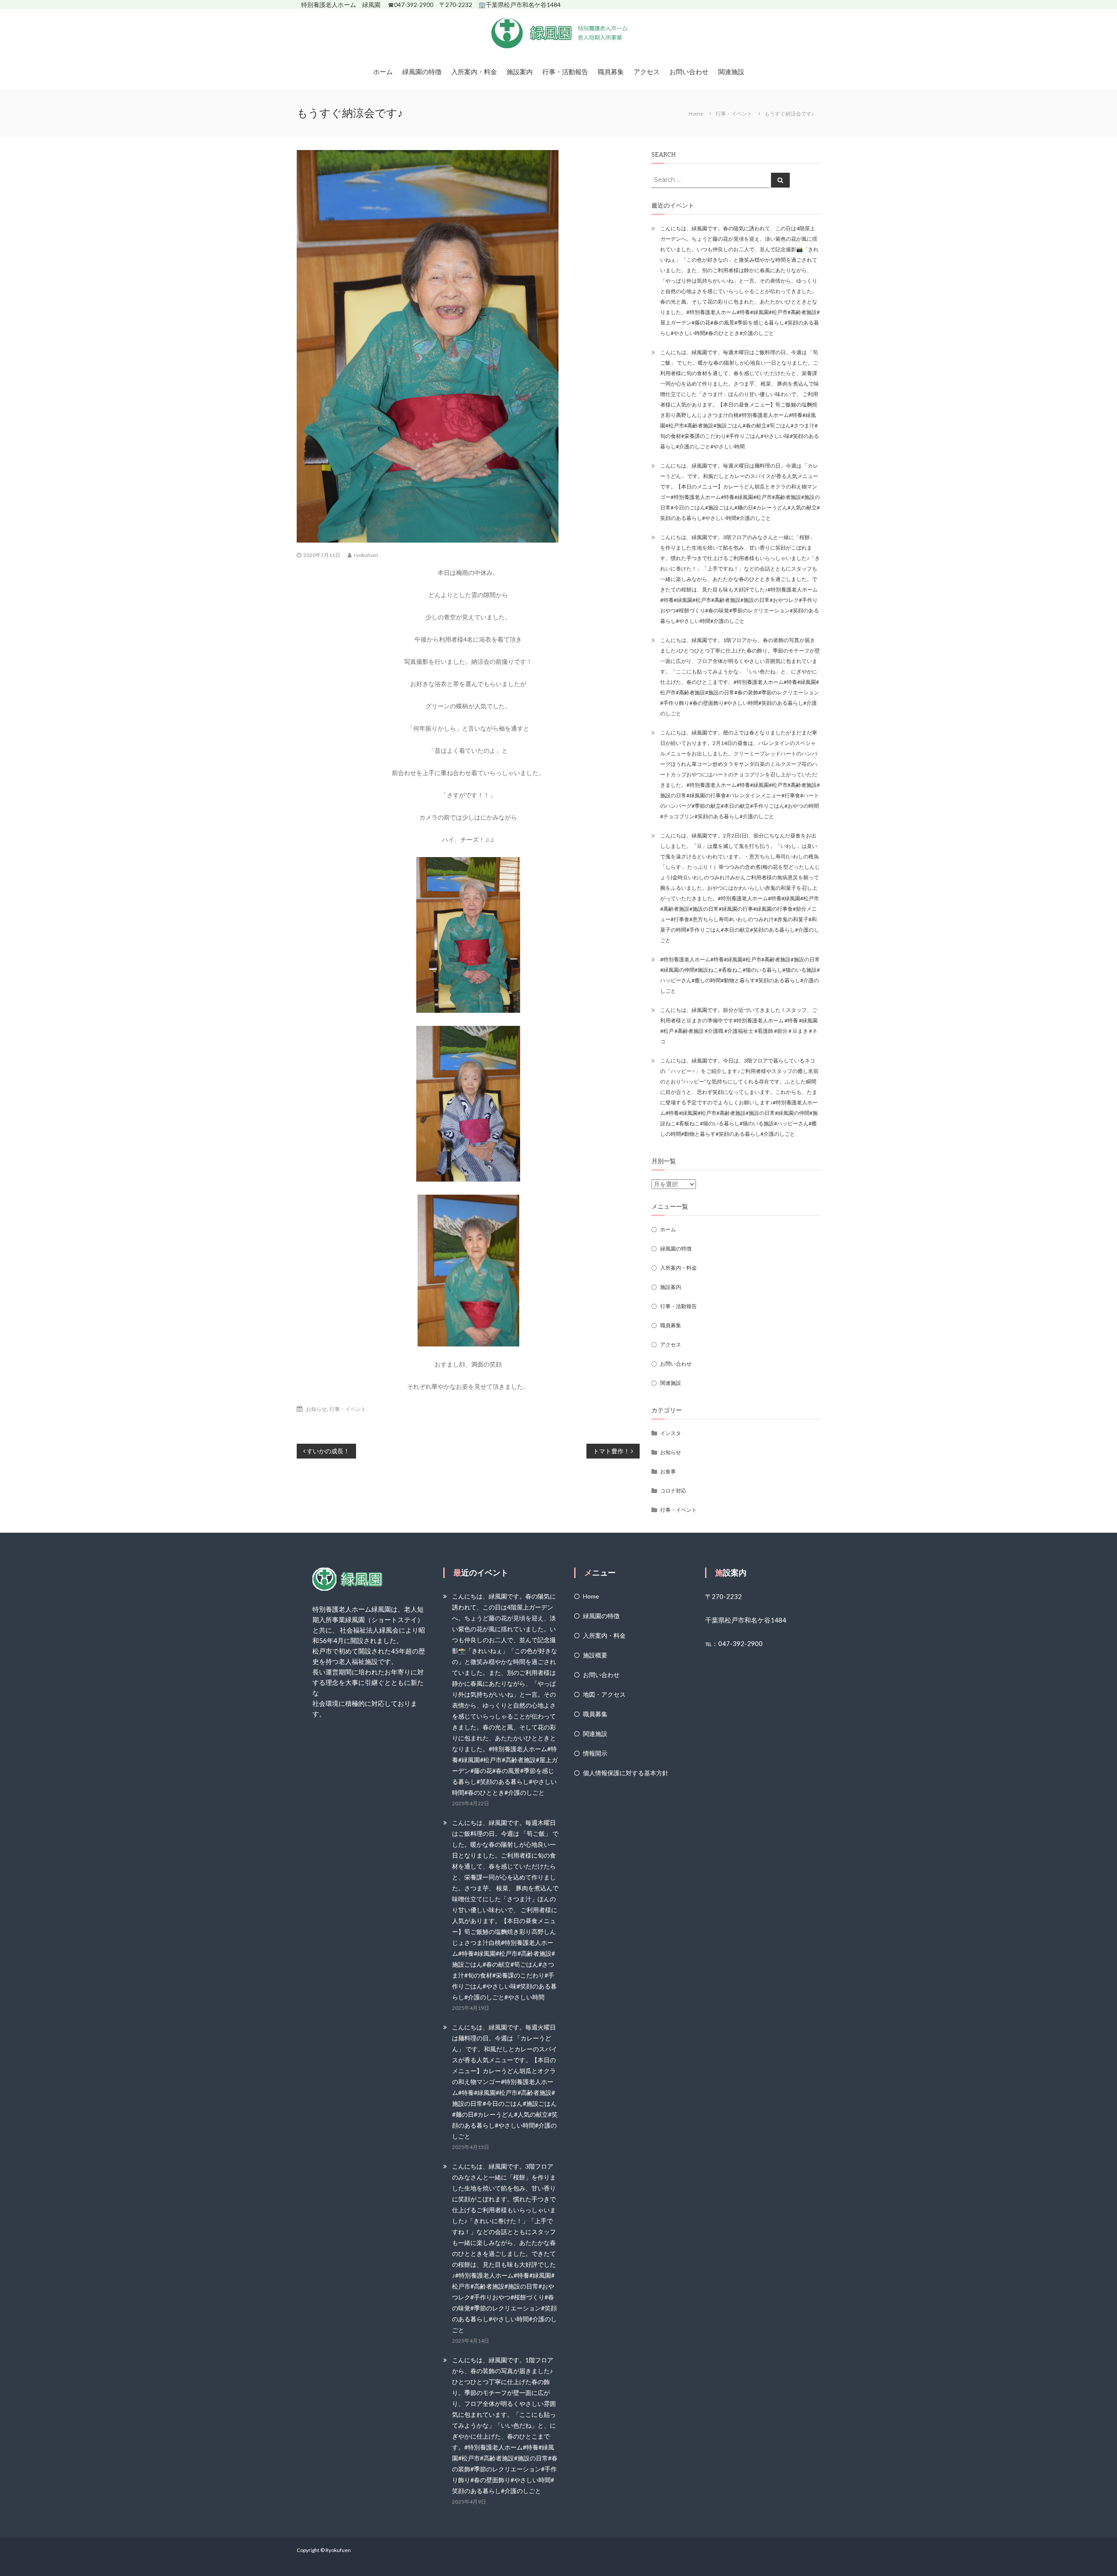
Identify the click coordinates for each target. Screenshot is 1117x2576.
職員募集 (611, 72)
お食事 (668, 1471)
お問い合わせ (689, 72)
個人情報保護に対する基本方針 (626, 1773)
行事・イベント (734, 114)
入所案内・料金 (474, 72)
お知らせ (316, 1409)
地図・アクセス (604, 1694)
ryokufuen (366, 555)
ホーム (383, 72)
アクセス (647, 72)
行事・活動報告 (565, 72)
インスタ (671, 1433)
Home (591, 1596)
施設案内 (520, 72)
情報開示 (595, 1753)
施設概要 (595, 1655)
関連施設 (731, 72)
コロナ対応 (673, 1491)
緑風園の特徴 (422, 72)
